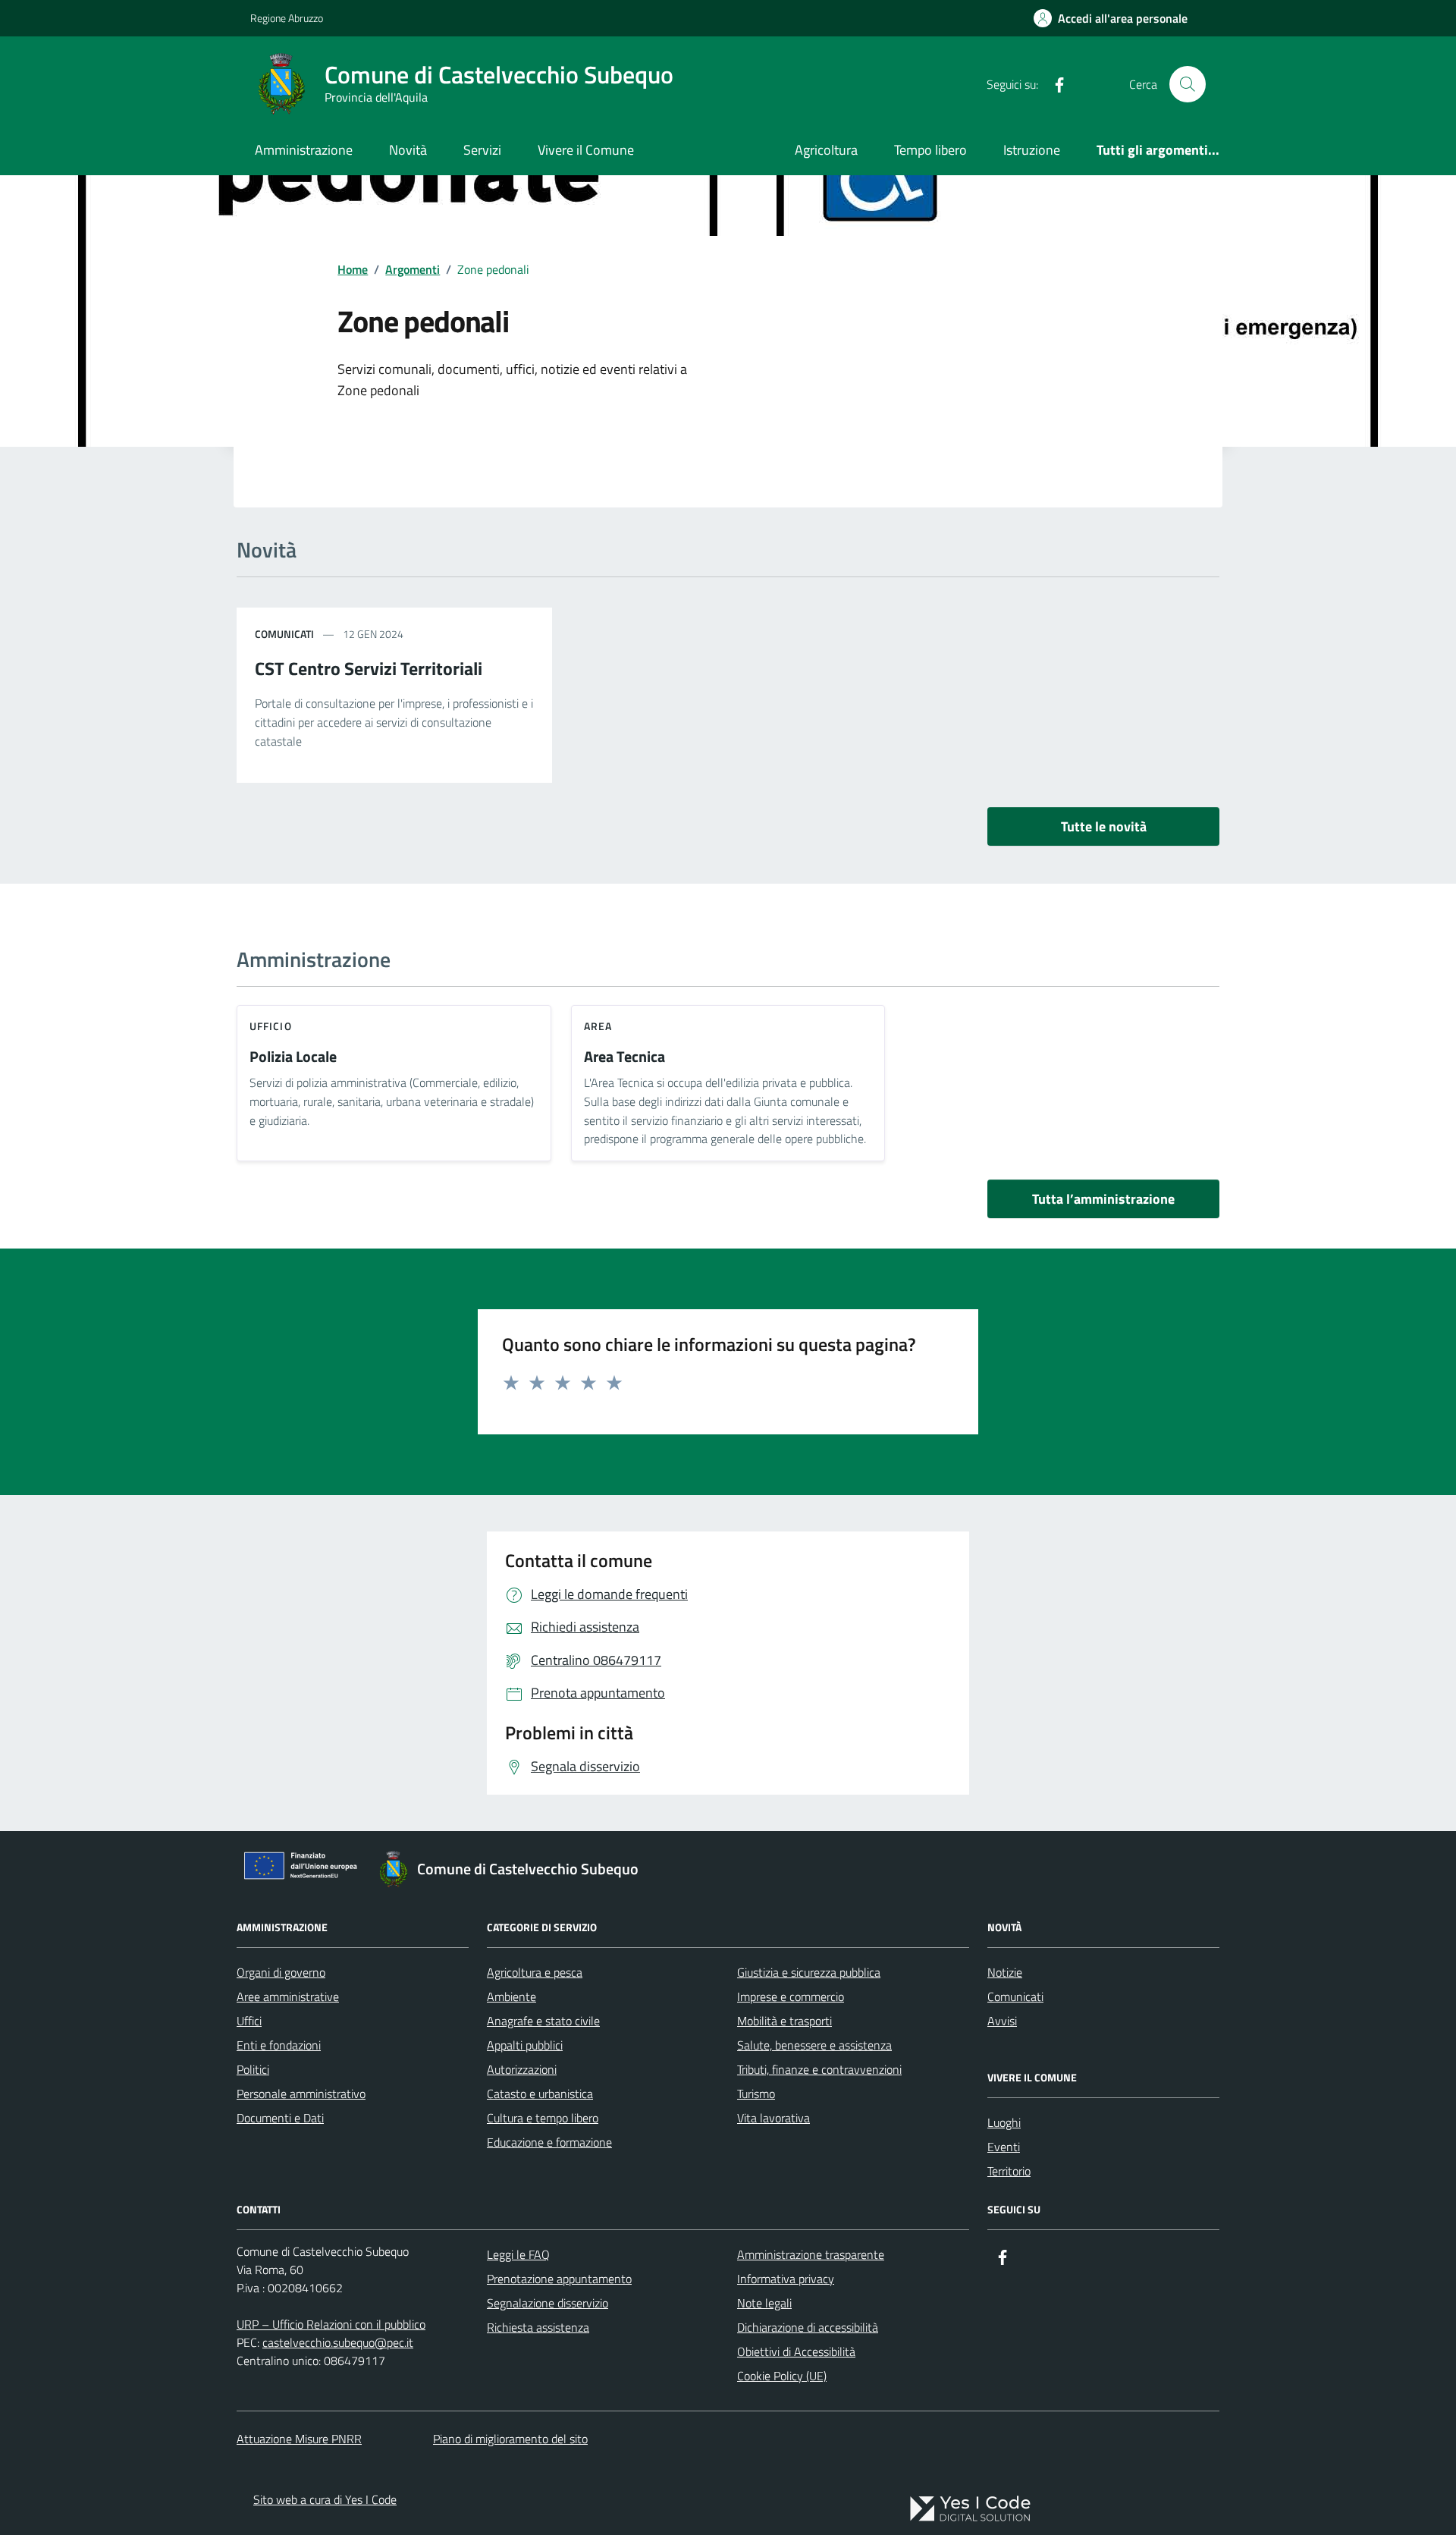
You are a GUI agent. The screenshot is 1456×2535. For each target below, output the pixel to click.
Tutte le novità (1104, 826)
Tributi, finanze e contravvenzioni (819, 2069)
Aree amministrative (288, 1996)
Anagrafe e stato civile (543, 2021)
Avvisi (1002, 2021)
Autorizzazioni (522, 2069)
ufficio (271, 1026)
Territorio (1009, 2171)
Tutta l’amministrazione (1103, 1199)
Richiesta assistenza (538, 2327)
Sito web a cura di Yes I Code (325, 2499)
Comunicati (1015, 1996)
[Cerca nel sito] (1188, 84)
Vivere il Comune (586, 150)
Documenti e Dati (280, 2118)
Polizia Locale (293, 1057)
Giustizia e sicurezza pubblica (809, 1972)
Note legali (764, 2303)
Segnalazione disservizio (548, 2303)
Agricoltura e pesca (535, 1972)
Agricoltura (826, 150)
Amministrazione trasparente (811, 2254)
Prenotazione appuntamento (559, 2279)
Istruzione (1032, 150)
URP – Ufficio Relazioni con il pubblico (331, 2324)
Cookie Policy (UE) (782, 2376)
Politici (253, 2069)
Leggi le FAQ (518, 2254)
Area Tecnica (624, 1057)
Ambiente (511, 1996)
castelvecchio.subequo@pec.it (338, 2342)
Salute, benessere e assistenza (814, 2045)
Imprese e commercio (791, 1996)
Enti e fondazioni (279, 2045)
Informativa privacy (786, 2279)
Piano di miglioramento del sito (510, 2439)
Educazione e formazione (549, 2142)
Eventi (1004, 2147)
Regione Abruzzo (287, 18)
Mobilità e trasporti (784, 2021)
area (598, 1026)
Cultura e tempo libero (543, 2118)
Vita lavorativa (773, 2118)
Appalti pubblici (525, 2045)
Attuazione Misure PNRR (299, 2439)
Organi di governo (281, 1972)
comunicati (284, 634)
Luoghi (1004, 2122)
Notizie (1005, 1972)
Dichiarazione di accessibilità (808, 2327)
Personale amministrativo (301, 2094)
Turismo (756, 2094)
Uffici (249, 2021)
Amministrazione (304, 150)
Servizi (482, 150)
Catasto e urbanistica (540, 2094)
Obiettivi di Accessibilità (796, 2351)
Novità (408, 150)
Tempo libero (930, 150)
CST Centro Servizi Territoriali (369, 668)
